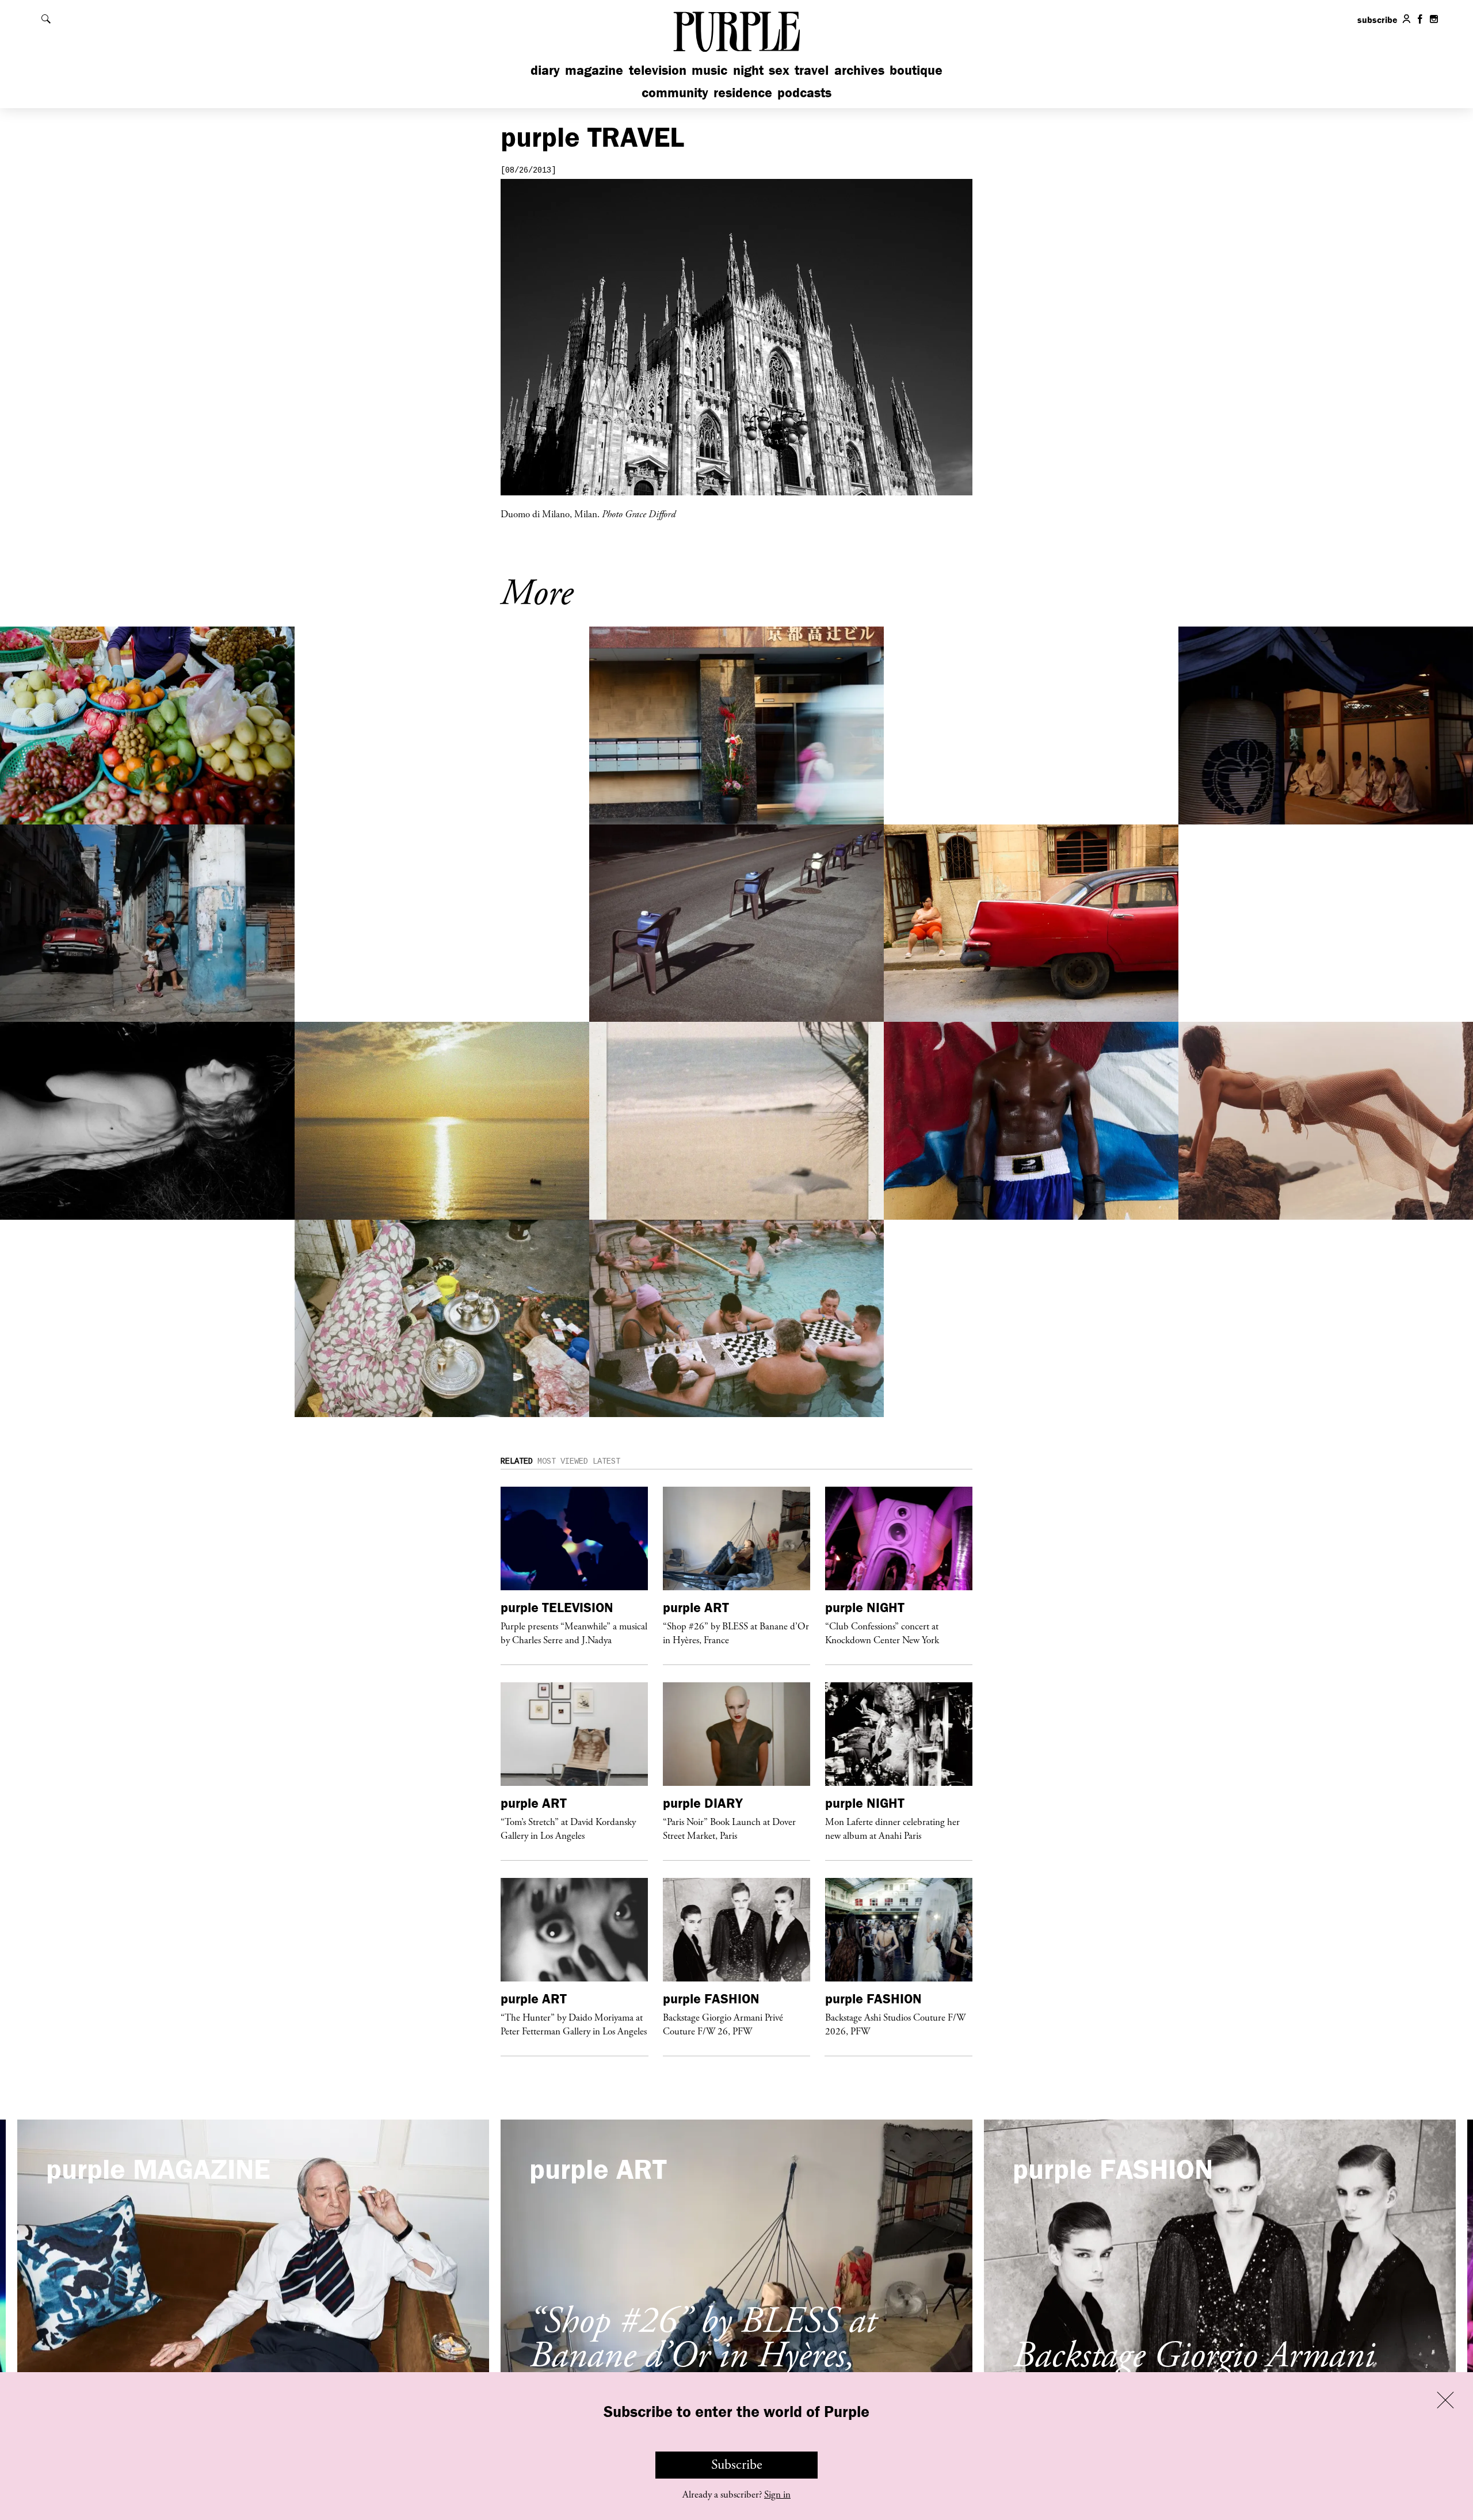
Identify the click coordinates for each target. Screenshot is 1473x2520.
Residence (743, 92)
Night (748, 70)
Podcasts (804, 92)
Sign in (777, 2495)
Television (658, 70)
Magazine (594, 70)
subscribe (1377, 20)
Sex (779, 70)
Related (517, 1461)
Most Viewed (563, 1461)
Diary (545, 70)
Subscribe (737, 2465)
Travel (812, 70)
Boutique (916, 70)
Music (709, 70)
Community (675, 92)
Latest (606, 1461)
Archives (859, 70)
